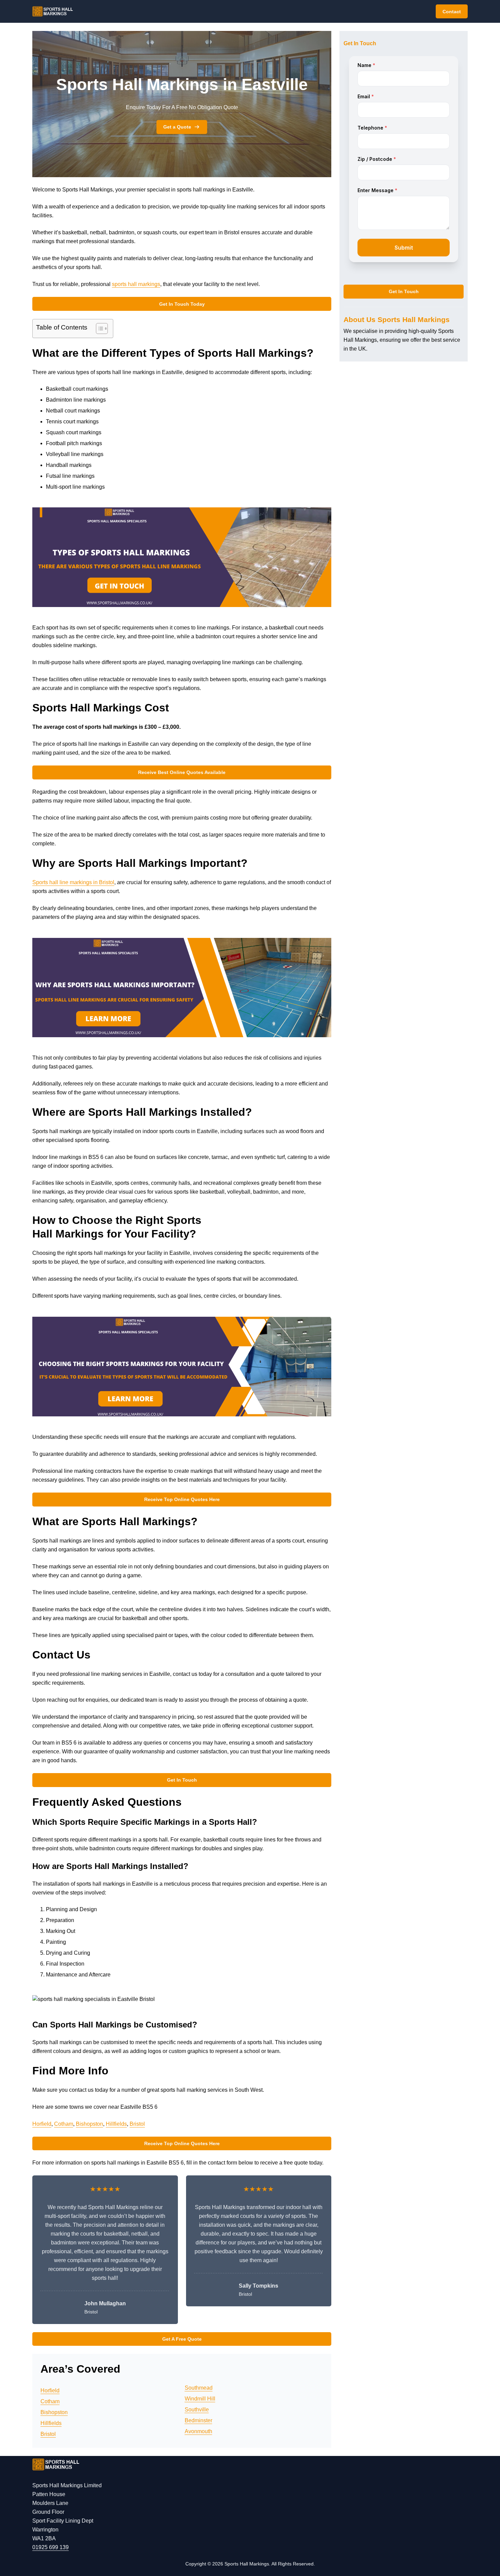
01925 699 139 (51, 2547)
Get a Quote (177, 127)
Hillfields (116, 2124)
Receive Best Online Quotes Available (182, 772)
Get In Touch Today (182, 304)
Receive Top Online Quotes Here (182, 1499)
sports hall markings (136, 284)
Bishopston (89, 2124)
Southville (197, 2410)
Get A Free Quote (182, 2339)
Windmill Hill (200, 2399)
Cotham (64, 2124)
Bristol (137, 2124)
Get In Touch (182, 1780)
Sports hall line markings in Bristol (73, 882)
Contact (452, 12)
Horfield (42, 2124)
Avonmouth (198, 2431)
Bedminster (198, 2420)
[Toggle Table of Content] (98, 329)
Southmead (199, 2388)
